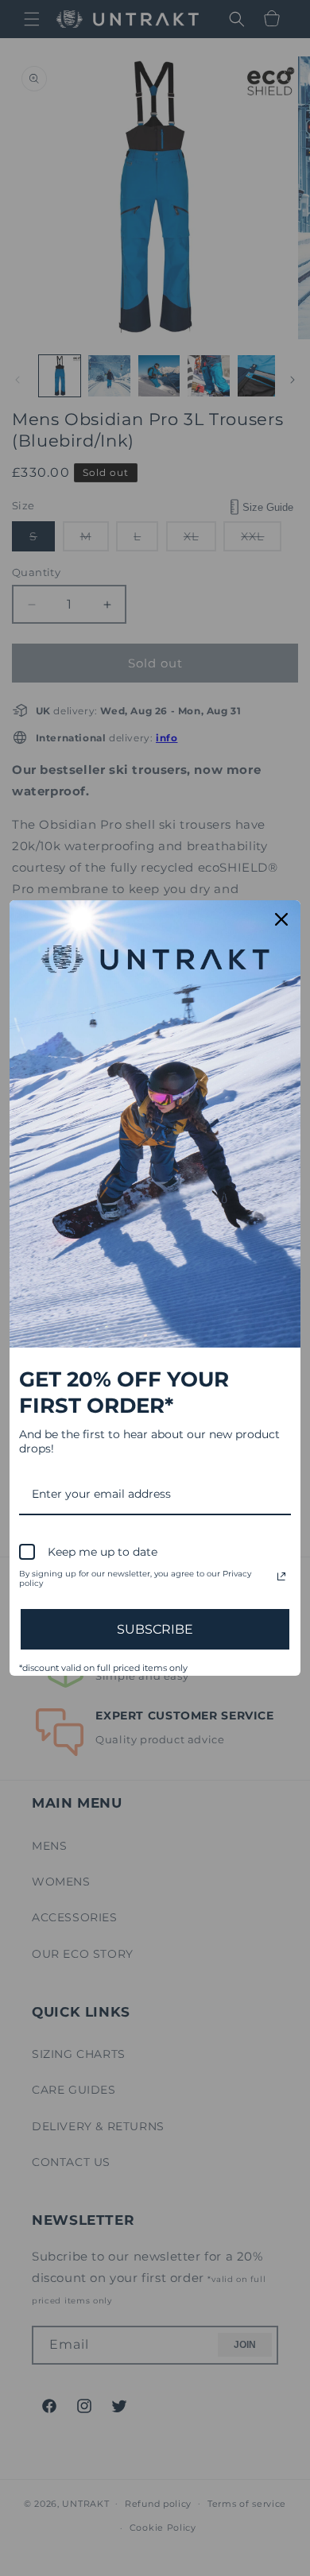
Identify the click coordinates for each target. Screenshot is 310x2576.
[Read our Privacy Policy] (281, 1576)
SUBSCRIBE (155, 1629)
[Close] (281, 919)
